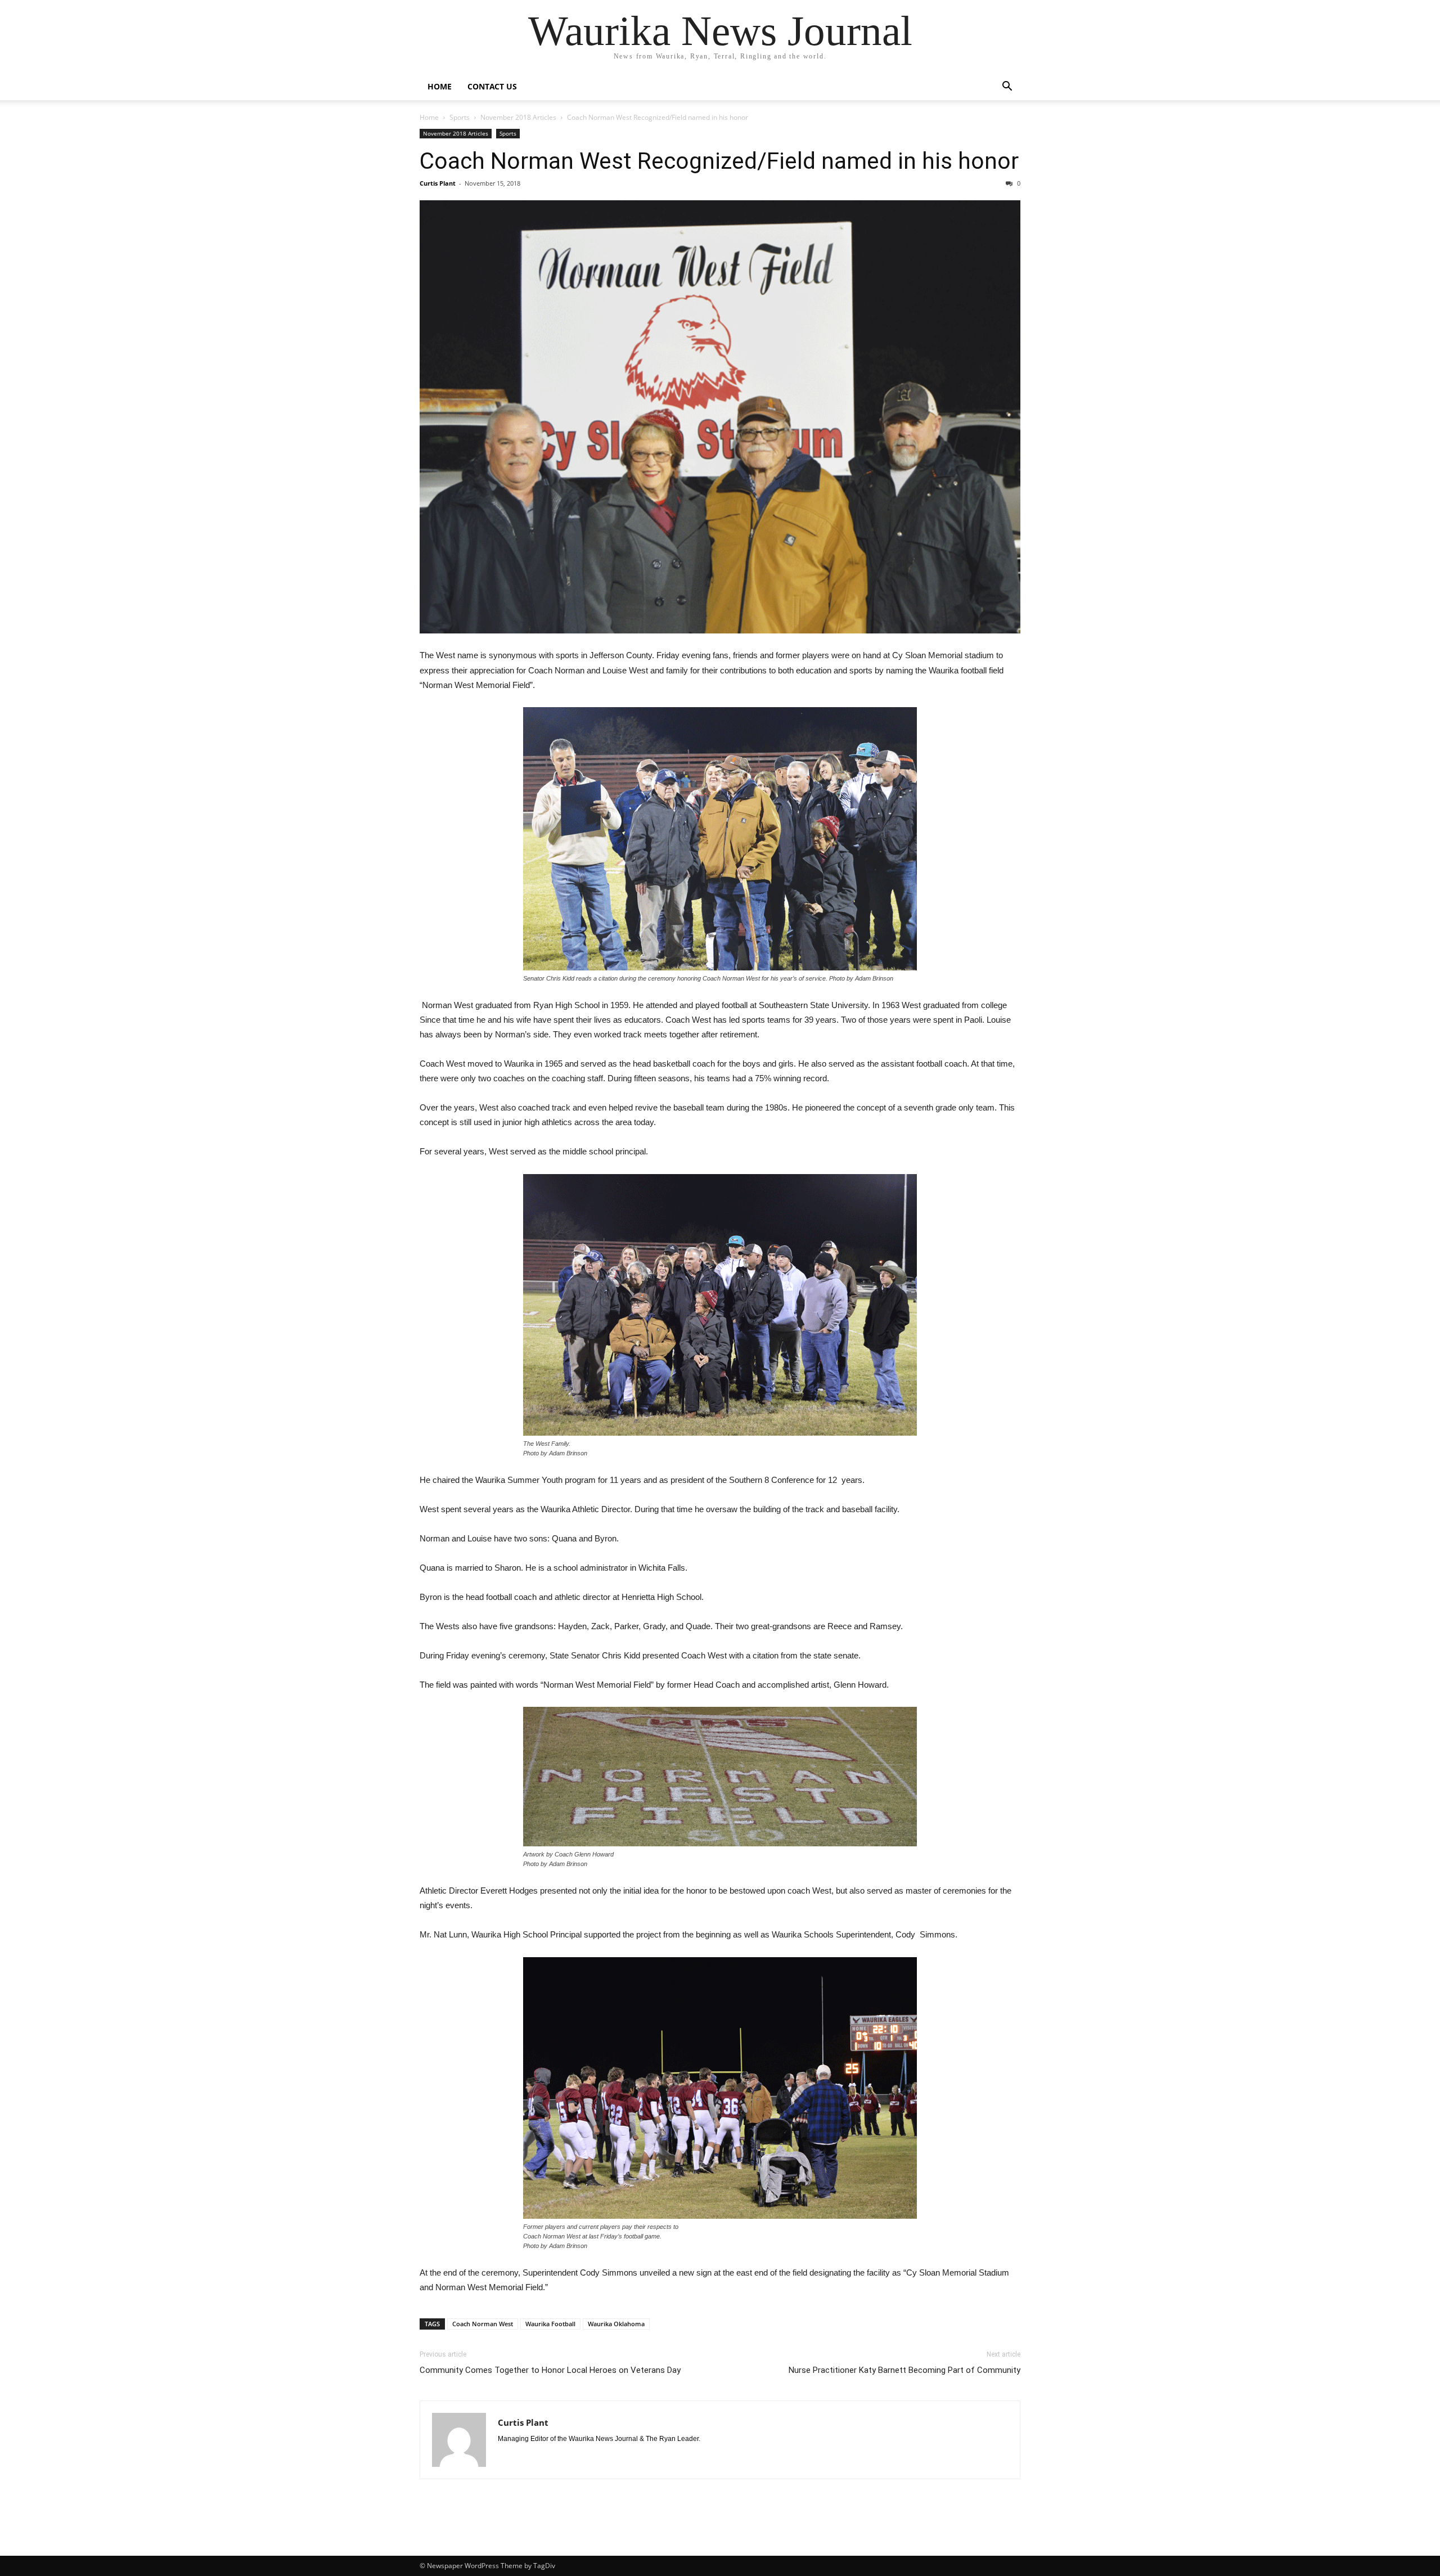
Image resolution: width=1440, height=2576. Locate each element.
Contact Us (492, 86)
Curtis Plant (438, 183)
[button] (1007, 87)
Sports (460, 117)
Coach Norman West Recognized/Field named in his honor (719, 161)
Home (440, 86)
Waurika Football (550, 2324)
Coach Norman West (483, 2324)
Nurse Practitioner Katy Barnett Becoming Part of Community (904, 2370)
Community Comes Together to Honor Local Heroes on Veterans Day (550, 2370)
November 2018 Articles (518, 117)
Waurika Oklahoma (616, 2324)
